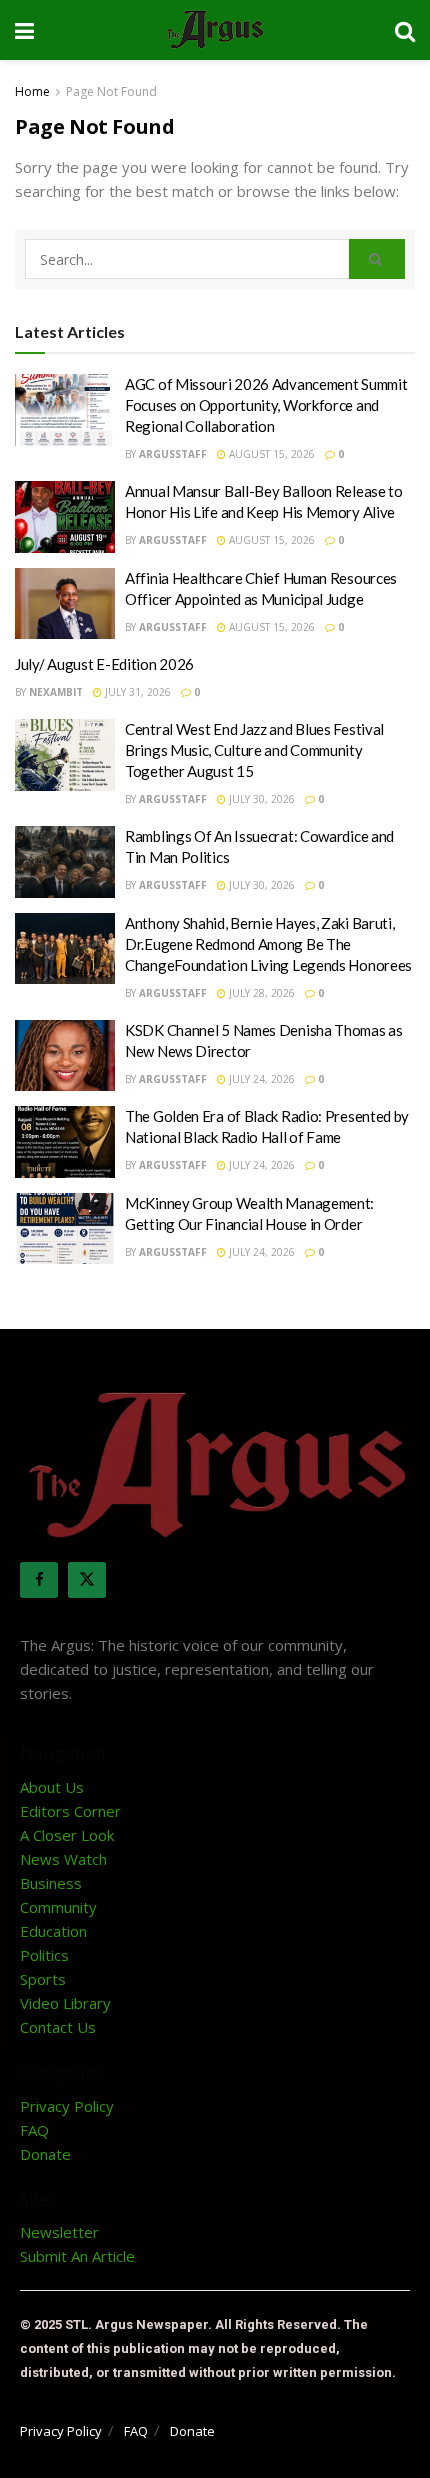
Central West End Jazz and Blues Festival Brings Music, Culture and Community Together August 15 (254, 750)
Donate (45, 2154)
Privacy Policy (67, 2106)
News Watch (63, 1859)
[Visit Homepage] (214, 30)
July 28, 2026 (260, 993)
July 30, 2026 (260, 799)
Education (53, 1931)
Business (51, 1883)
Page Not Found (111, 91)
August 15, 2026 (270, 454)
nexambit (56, 692)
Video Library (65, 2003)
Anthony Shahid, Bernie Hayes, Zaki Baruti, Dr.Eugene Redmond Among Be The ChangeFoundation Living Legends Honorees (268, 944)
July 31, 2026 (136, 692)
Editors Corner (70, 1811)
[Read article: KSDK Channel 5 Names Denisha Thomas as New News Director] (65, 1056)
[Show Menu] (24, 30)
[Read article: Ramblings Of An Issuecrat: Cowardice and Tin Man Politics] (65, 862)
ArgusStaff (173, 454)
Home (32, 91)
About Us (52, 1787)
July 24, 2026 (260, 1079)
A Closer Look (67, 1835)
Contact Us (58, 2027)
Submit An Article (77, 2256)
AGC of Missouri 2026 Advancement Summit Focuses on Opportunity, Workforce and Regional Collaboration (266, 405)
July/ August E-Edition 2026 (104, 664)
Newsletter (59, 2232)
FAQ (34, 2130)
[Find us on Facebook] (39, 1580)
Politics (44, 1955)
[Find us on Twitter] (87, 1580)
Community (58, 1907)
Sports (43, 1979)
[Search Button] (405, 30)
